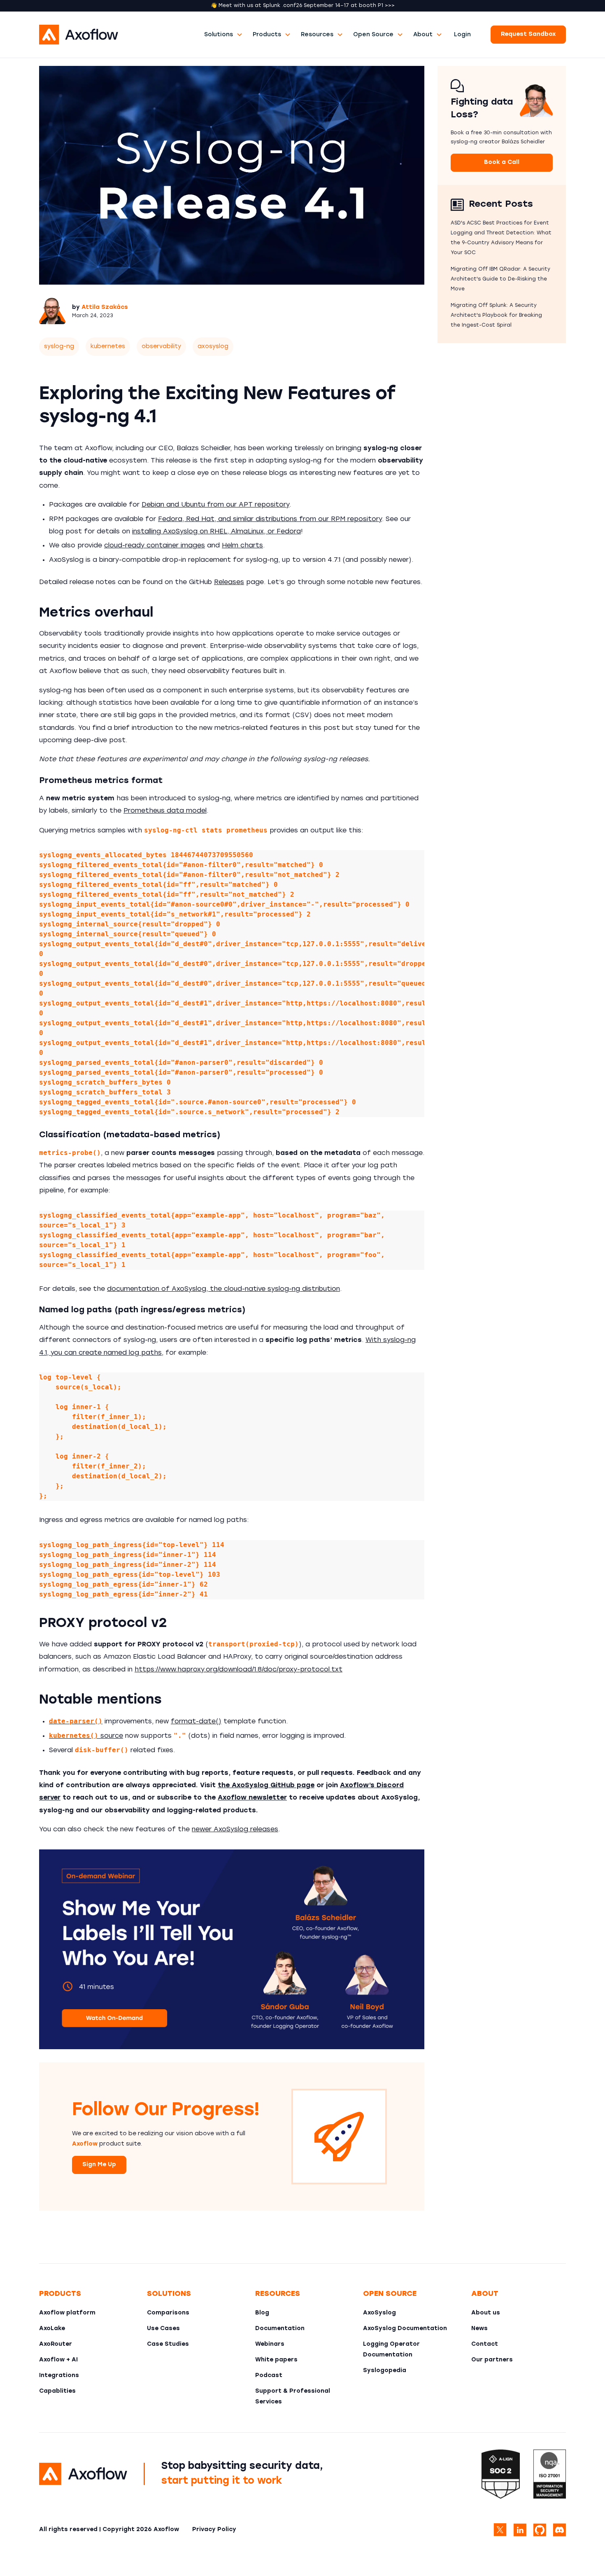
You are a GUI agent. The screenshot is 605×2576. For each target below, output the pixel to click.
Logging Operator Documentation (391, 2350)
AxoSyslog (379, 2313)
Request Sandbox (528, 34)
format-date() (196, 1722)
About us (486, 2313)
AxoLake (52, 2329)
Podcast (269, 2376)
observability (161, 347)
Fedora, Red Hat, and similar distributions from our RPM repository (270, 519)
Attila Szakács (105, 307)
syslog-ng (59, 347)
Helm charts (242, 546)
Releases (229, 582)
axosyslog (213, 347)
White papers (276, 2360)
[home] (119, 35)
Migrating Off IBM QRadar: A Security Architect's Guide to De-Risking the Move (500, 279)
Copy (407, 861)
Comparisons (168, 2313)
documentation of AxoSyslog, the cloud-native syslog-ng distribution (223, 1289)
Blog (262, 2313)
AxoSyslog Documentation (405, 2329)
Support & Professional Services (293, 2397)
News (479, 2329)
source (86, 1736)
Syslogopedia (385, 2371)
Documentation (280, 2329)
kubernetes (108, 347)
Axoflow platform (67, 2313)
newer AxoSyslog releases (235, 1830)
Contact (485, 2344)
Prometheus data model (165, 811)
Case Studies (168, 2344)
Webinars (270, 2344)
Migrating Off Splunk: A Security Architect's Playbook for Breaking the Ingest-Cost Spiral (496, 316)
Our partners (492, 2360)
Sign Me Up (99, 2165)
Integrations (59, 2376)
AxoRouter (56, 2344)
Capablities (57, 2391)
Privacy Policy (214, 2530)
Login (462, 35)
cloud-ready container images (155, 546)
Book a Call (502, 162)
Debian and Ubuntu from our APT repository (215, 505)
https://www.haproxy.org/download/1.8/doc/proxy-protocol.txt (239, 1670)
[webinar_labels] (232, 1949)
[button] (223, 35)
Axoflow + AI (58, 2360)
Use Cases (163, 2329)
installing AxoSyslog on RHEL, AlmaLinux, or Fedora (216, 532)
